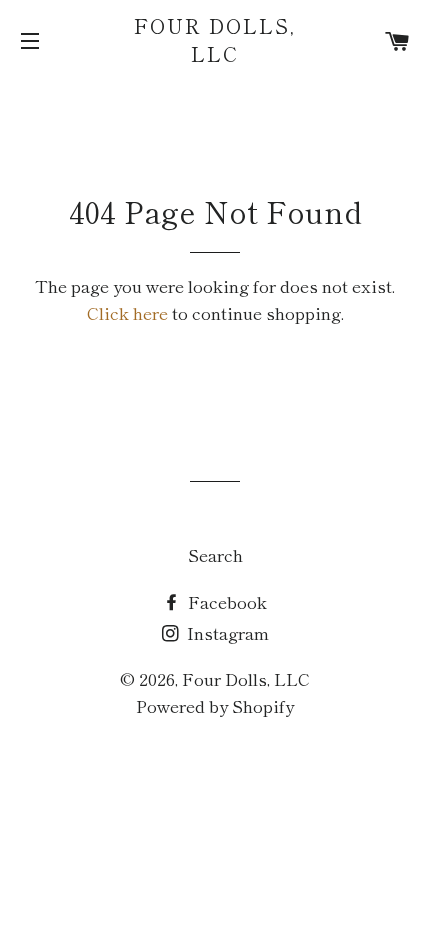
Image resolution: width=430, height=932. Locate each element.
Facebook (225, 601)
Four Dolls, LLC (215, 40)
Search (215, 554)
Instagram (226, 632)
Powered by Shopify (215, 705)
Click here (127, 312)
